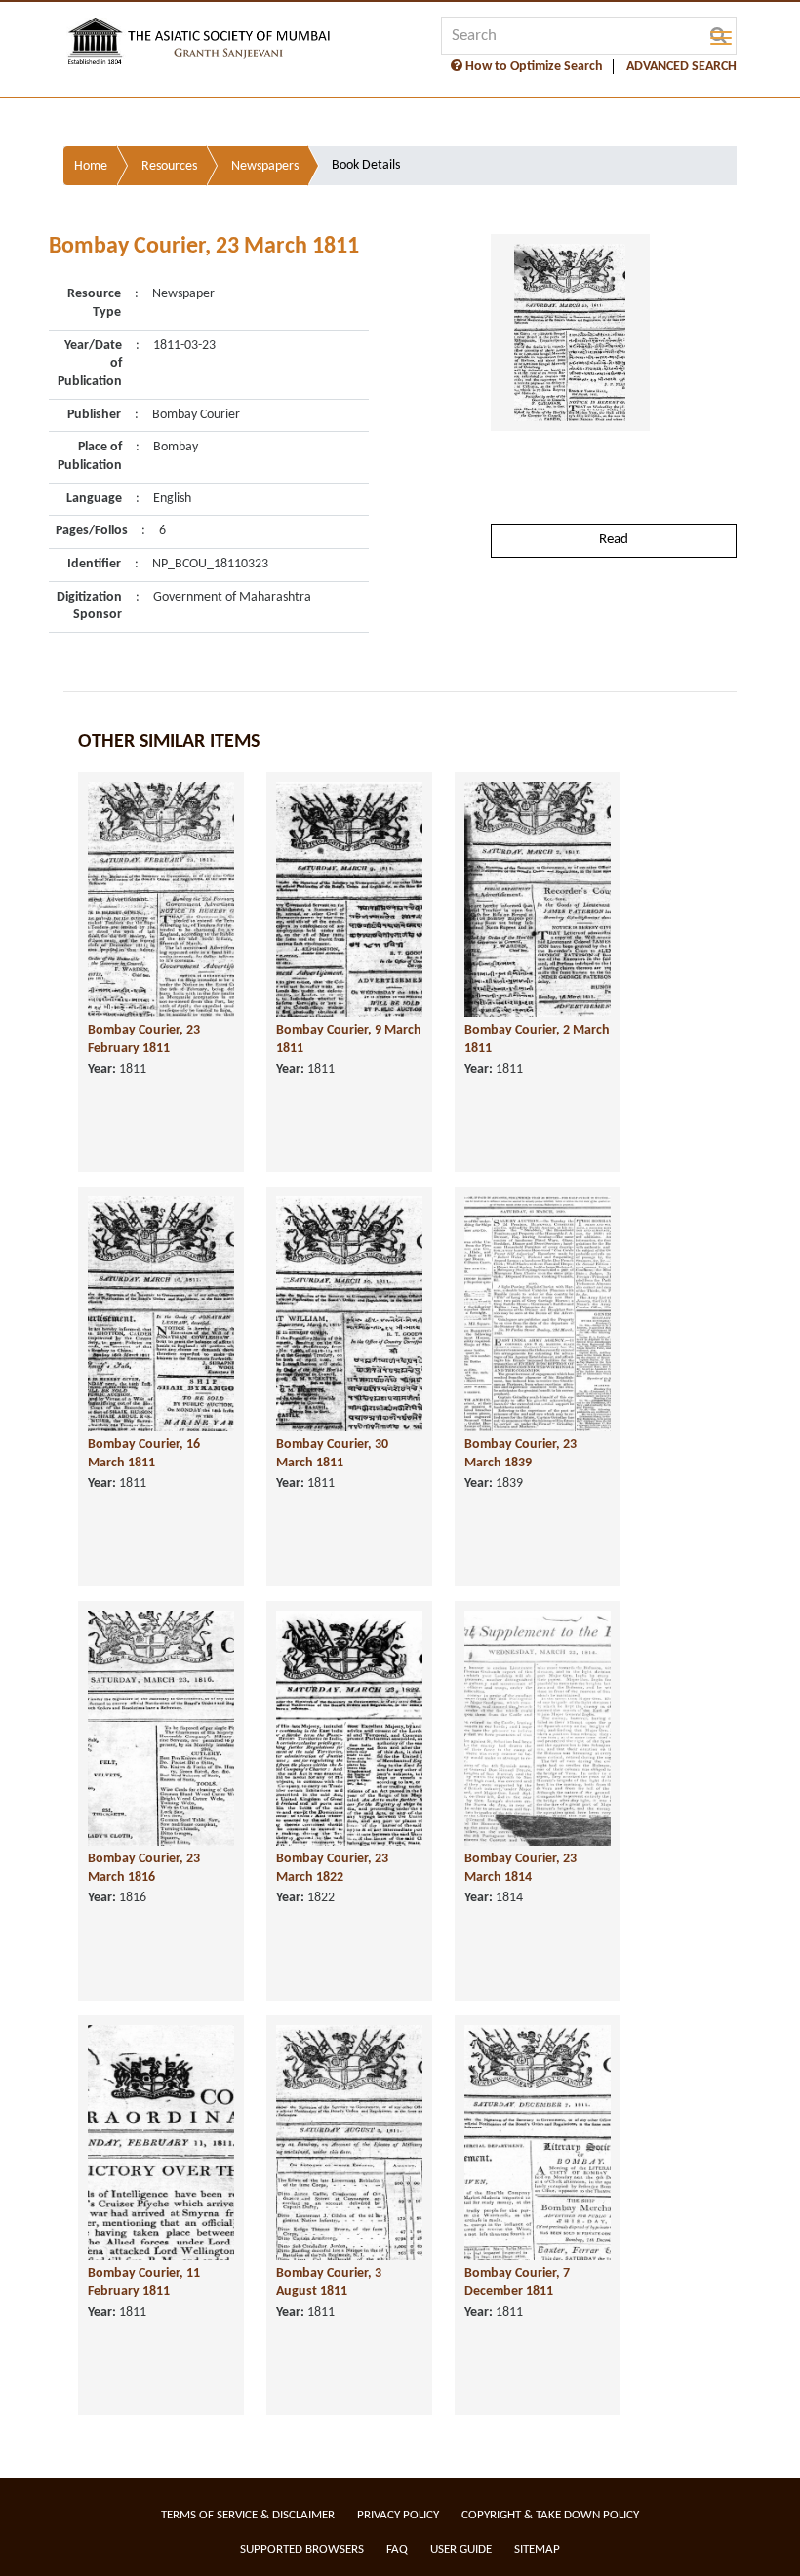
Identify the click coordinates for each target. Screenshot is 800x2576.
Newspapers (265, 166)
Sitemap (537, 2549)
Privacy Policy (398, 2515)
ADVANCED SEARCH (681, 67)
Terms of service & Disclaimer (248, 2515)
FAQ (397, 2549)
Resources (169, 166)
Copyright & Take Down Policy (550, 2515)
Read (614, 540)
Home (91, 166)
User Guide (461, 2549)
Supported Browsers (302, 2549)
